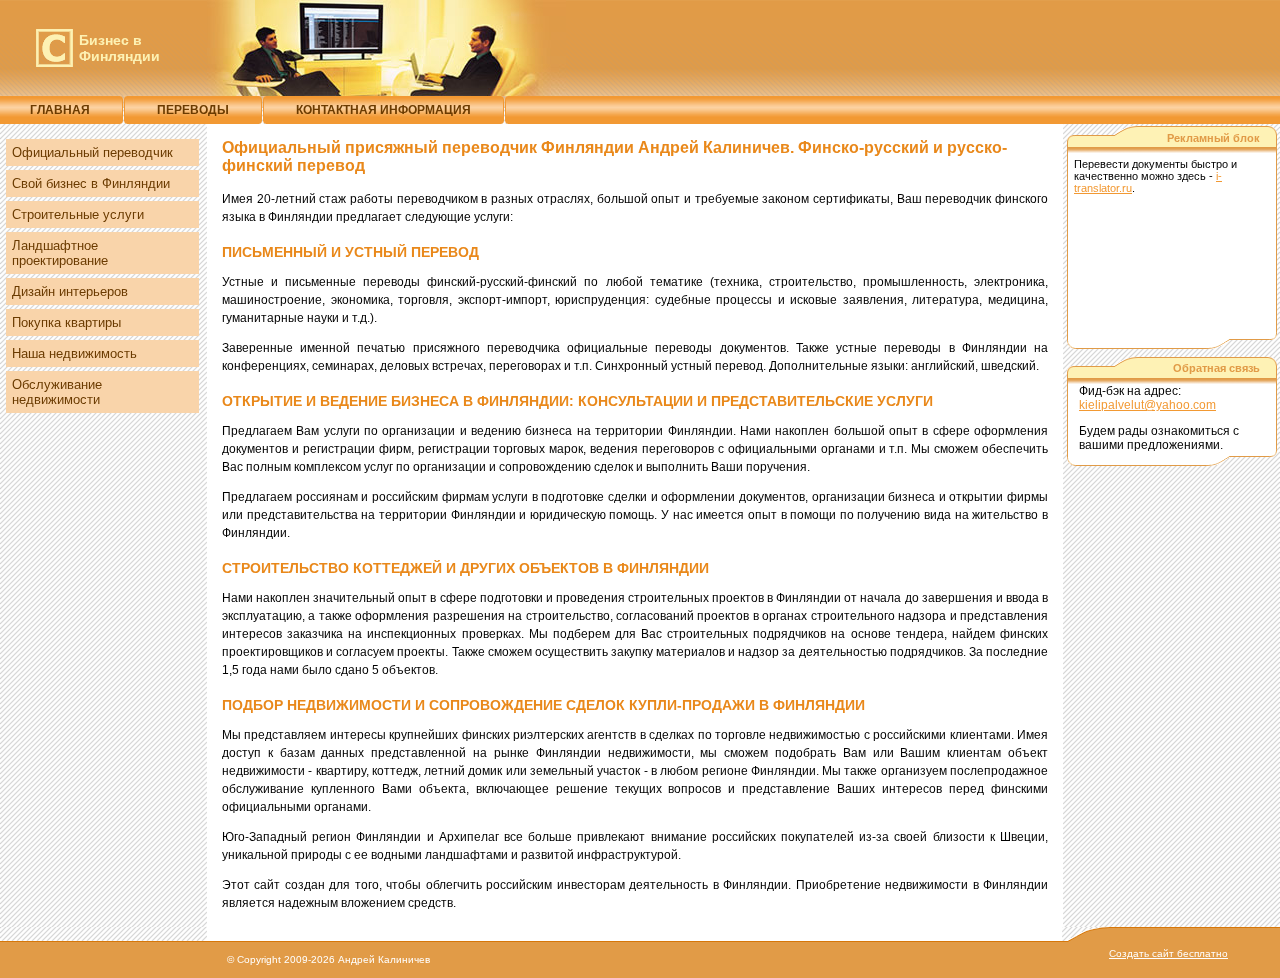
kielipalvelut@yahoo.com (1147, 405)
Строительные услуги (78, 214)
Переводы (193, 110)
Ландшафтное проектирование (60, 253)
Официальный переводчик (92, 152)
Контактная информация (383, 110)
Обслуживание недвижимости (57, 392)
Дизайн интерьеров (70, 291)
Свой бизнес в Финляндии (91, 183)
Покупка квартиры (66, 322)
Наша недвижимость (74, 353)
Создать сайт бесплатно (1168, 953)
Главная (60, 110)
